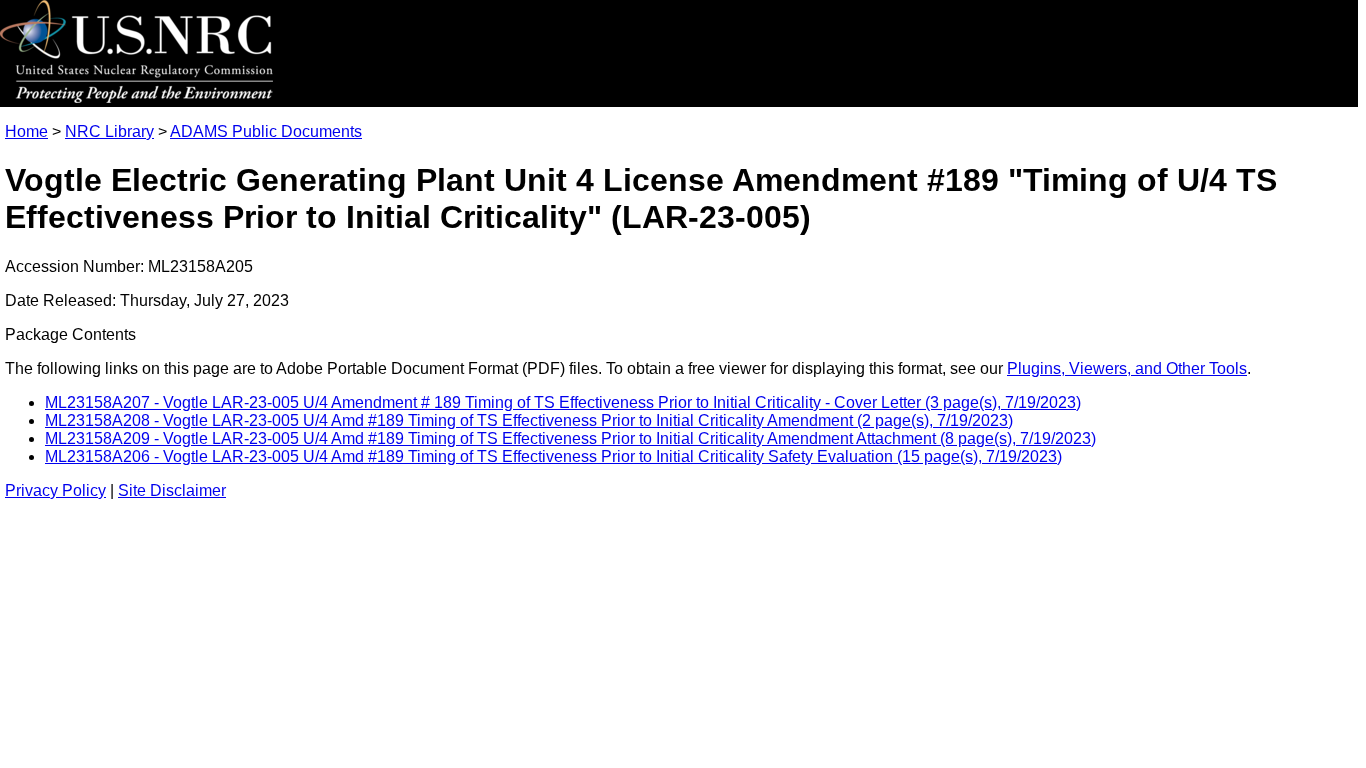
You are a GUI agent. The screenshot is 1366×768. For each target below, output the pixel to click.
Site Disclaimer (172, 490)
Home (26, 131)
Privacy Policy (55, 490)
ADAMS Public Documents (266, 131)
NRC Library (109, 131)
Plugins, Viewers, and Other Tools (1127, 368)
